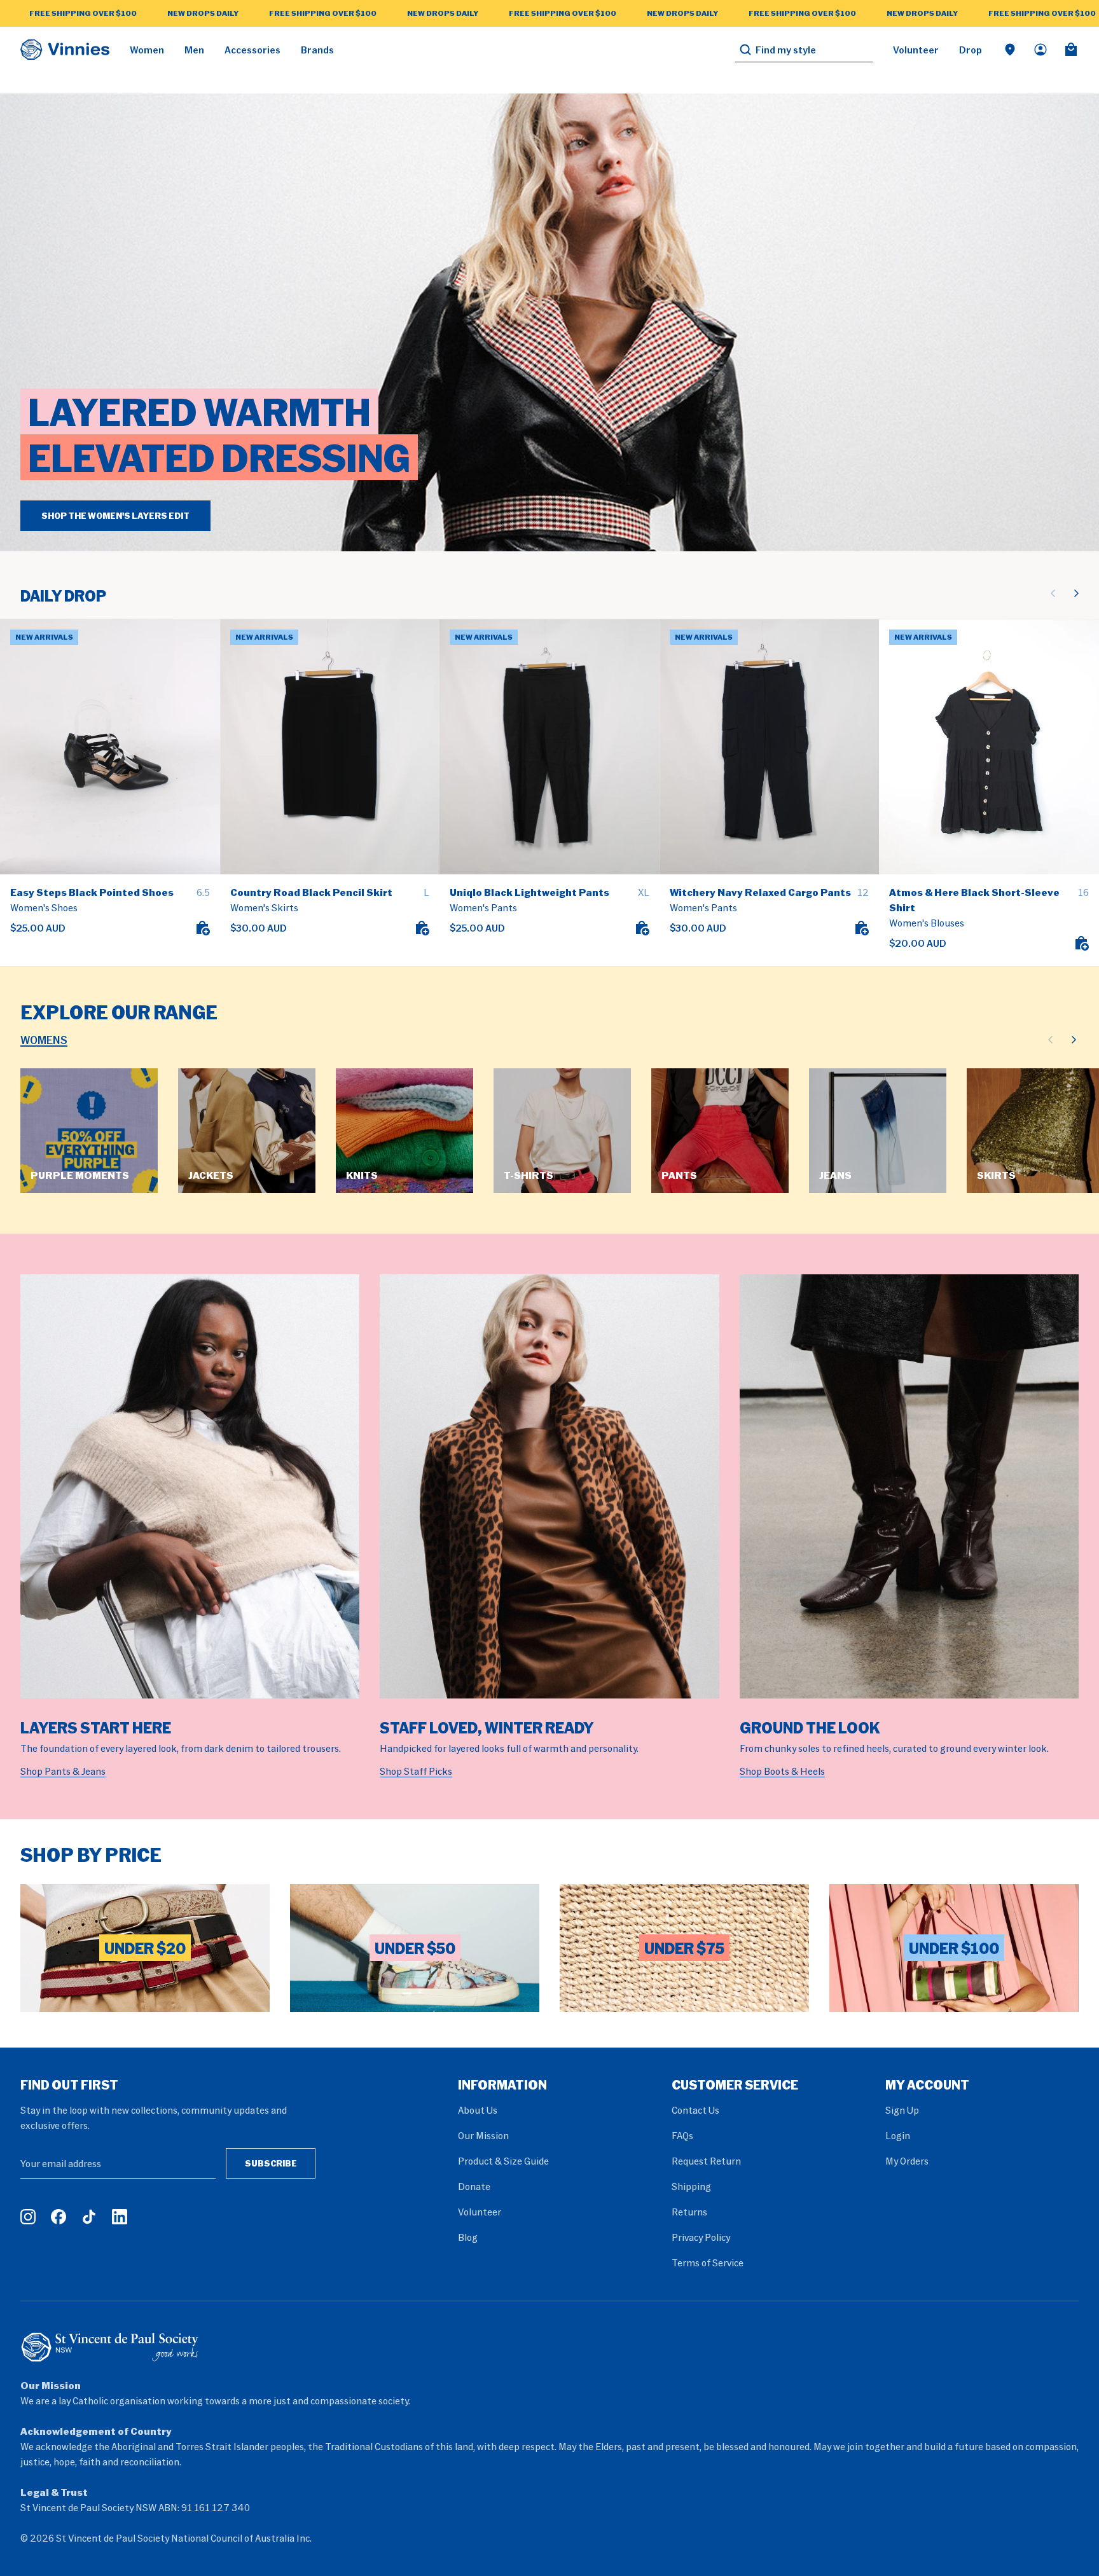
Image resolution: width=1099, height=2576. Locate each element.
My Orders (907, 2161)
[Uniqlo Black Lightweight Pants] (549, 747)
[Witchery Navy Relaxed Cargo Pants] (770, 747)
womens (44, 1040)
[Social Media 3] (89, 2217)
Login (898, 2135)
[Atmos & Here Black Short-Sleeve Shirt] (989, 747)
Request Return (706, 2161)
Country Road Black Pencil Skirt (311, 892)
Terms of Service (708, 2263)
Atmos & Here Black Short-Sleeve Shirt (974, 900)
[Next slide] (1076, 593)
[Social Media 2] (59, 2217)
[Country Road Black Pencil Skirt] (330, 747)
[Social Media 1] (28, 2217)
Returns (689, 2212)
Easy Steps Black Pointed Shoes (92, 892)
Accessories (252, 50)
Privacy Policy (701, 2237)
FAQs (682, 2135)
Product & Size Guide (503, 2161)
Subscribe (271, 2163)
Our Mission (483, 2135)
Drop (971, 50)
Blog (468, 2237)
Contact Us (695, 2110)
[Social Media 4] (120, 2217)
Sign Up (902, 2110)
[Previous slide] (1053, 593)
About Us (478, 2110)
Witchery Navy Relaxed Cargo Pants (760, 892)
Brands (317, 50)
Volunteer (916, 50)
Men (194, 50)
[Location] (1010, 50)
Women (147, 50)
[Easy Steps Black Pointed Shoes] (110, 747)
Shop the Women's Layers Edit (115, 515)
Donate (474, 2186)
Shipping (691, 2186)
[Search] (745, 50)
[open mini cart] (1071, 50)
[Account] (1040, 50)
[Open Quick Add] (202, 928)
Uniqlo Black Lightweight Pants (529, 892)
